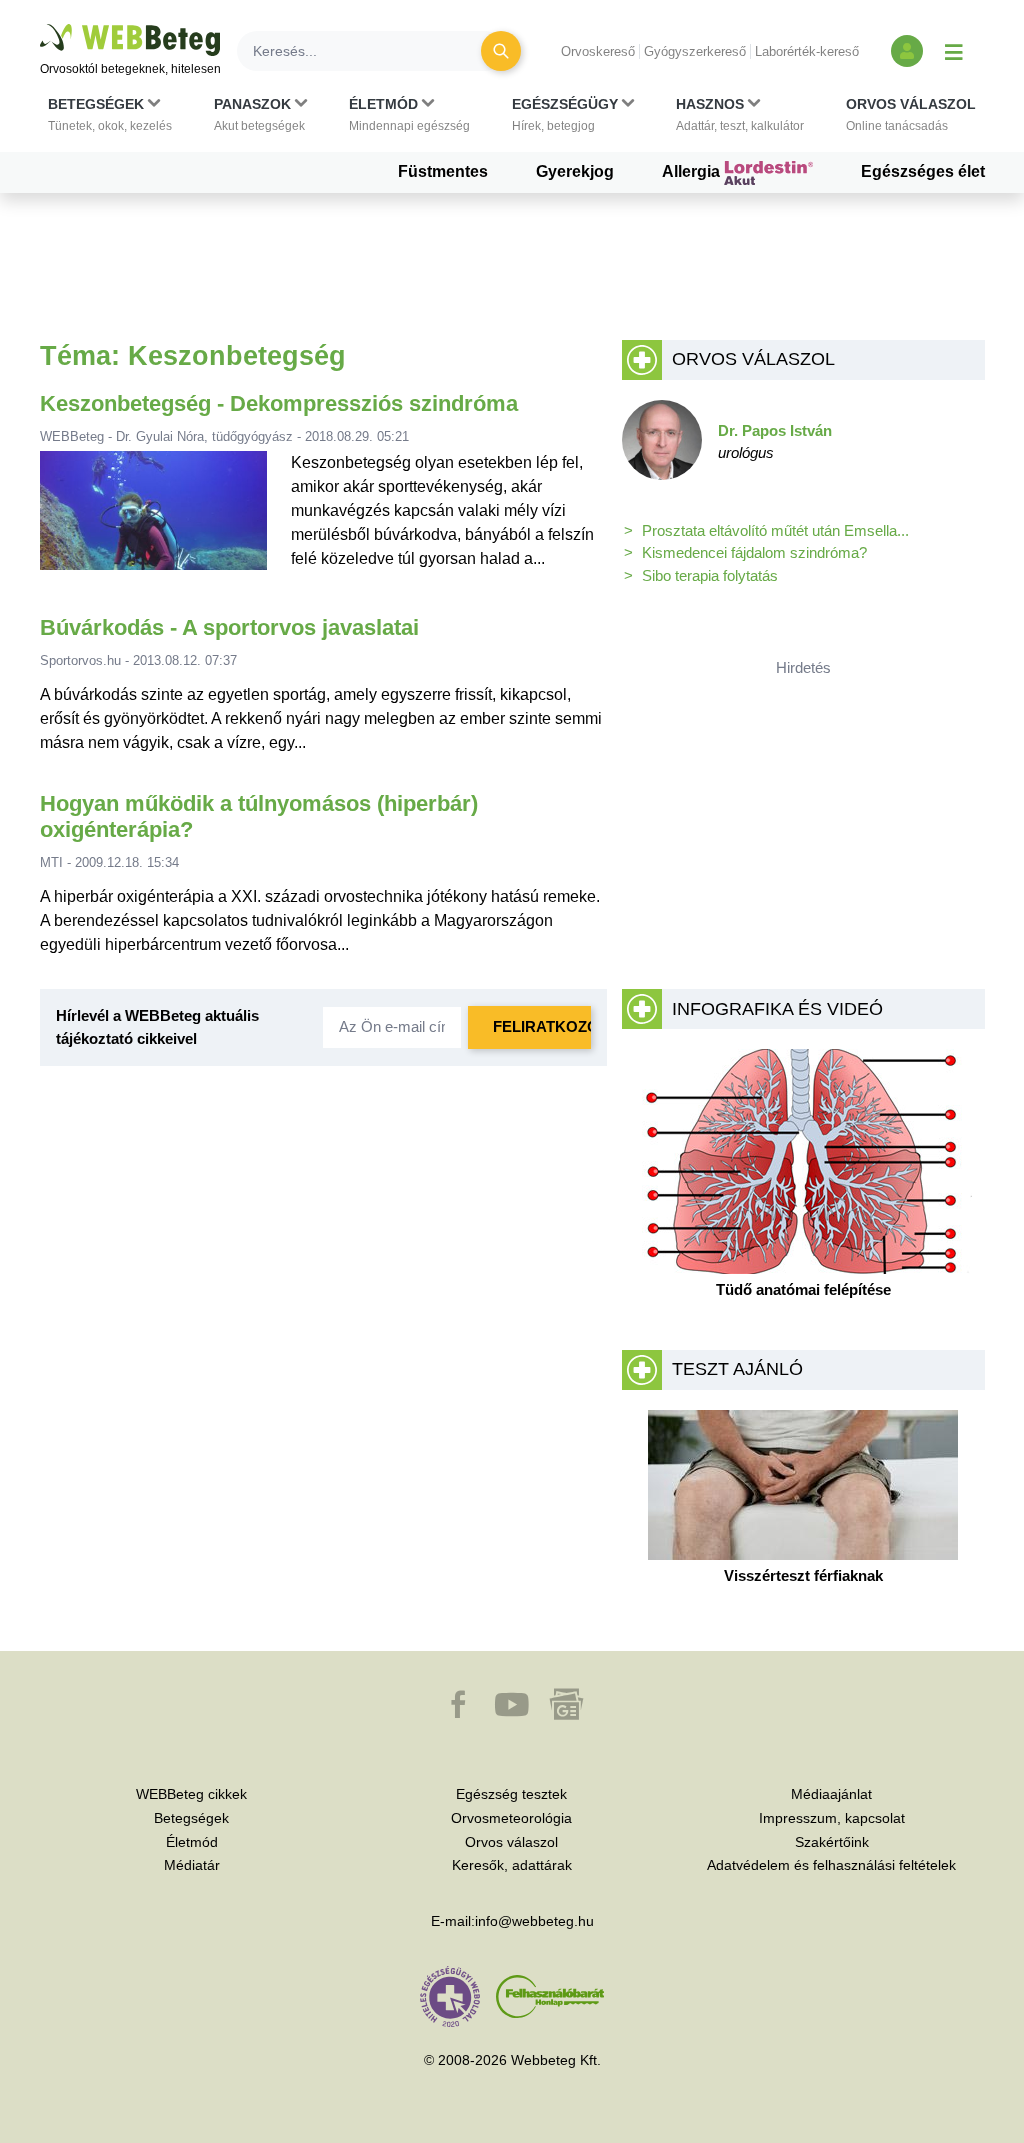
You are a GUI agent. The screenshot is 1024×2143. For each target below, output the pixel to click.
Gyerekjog (575, 171)
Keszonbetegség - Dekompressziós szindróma (279, 403)
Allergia (693, 171)
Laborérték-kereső (807, 51)
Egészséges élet (923, 171)
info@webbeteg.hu (534, 1921)
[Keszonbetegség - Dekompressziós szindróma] (153, 519)
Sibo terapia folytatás (710, 575)
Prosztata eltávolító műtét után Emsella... (775, 530)
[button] (110, 115)
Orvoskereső (598, 51)
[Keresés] (501, 51)
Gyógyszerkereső (695, 51)
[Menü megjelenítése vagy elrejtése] (954, 51)
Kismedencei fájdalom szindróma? (754, 552)
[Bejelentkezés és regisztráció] (907, 51)
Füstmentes (443, 171)
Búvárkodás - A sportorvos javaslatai (229, 627)
